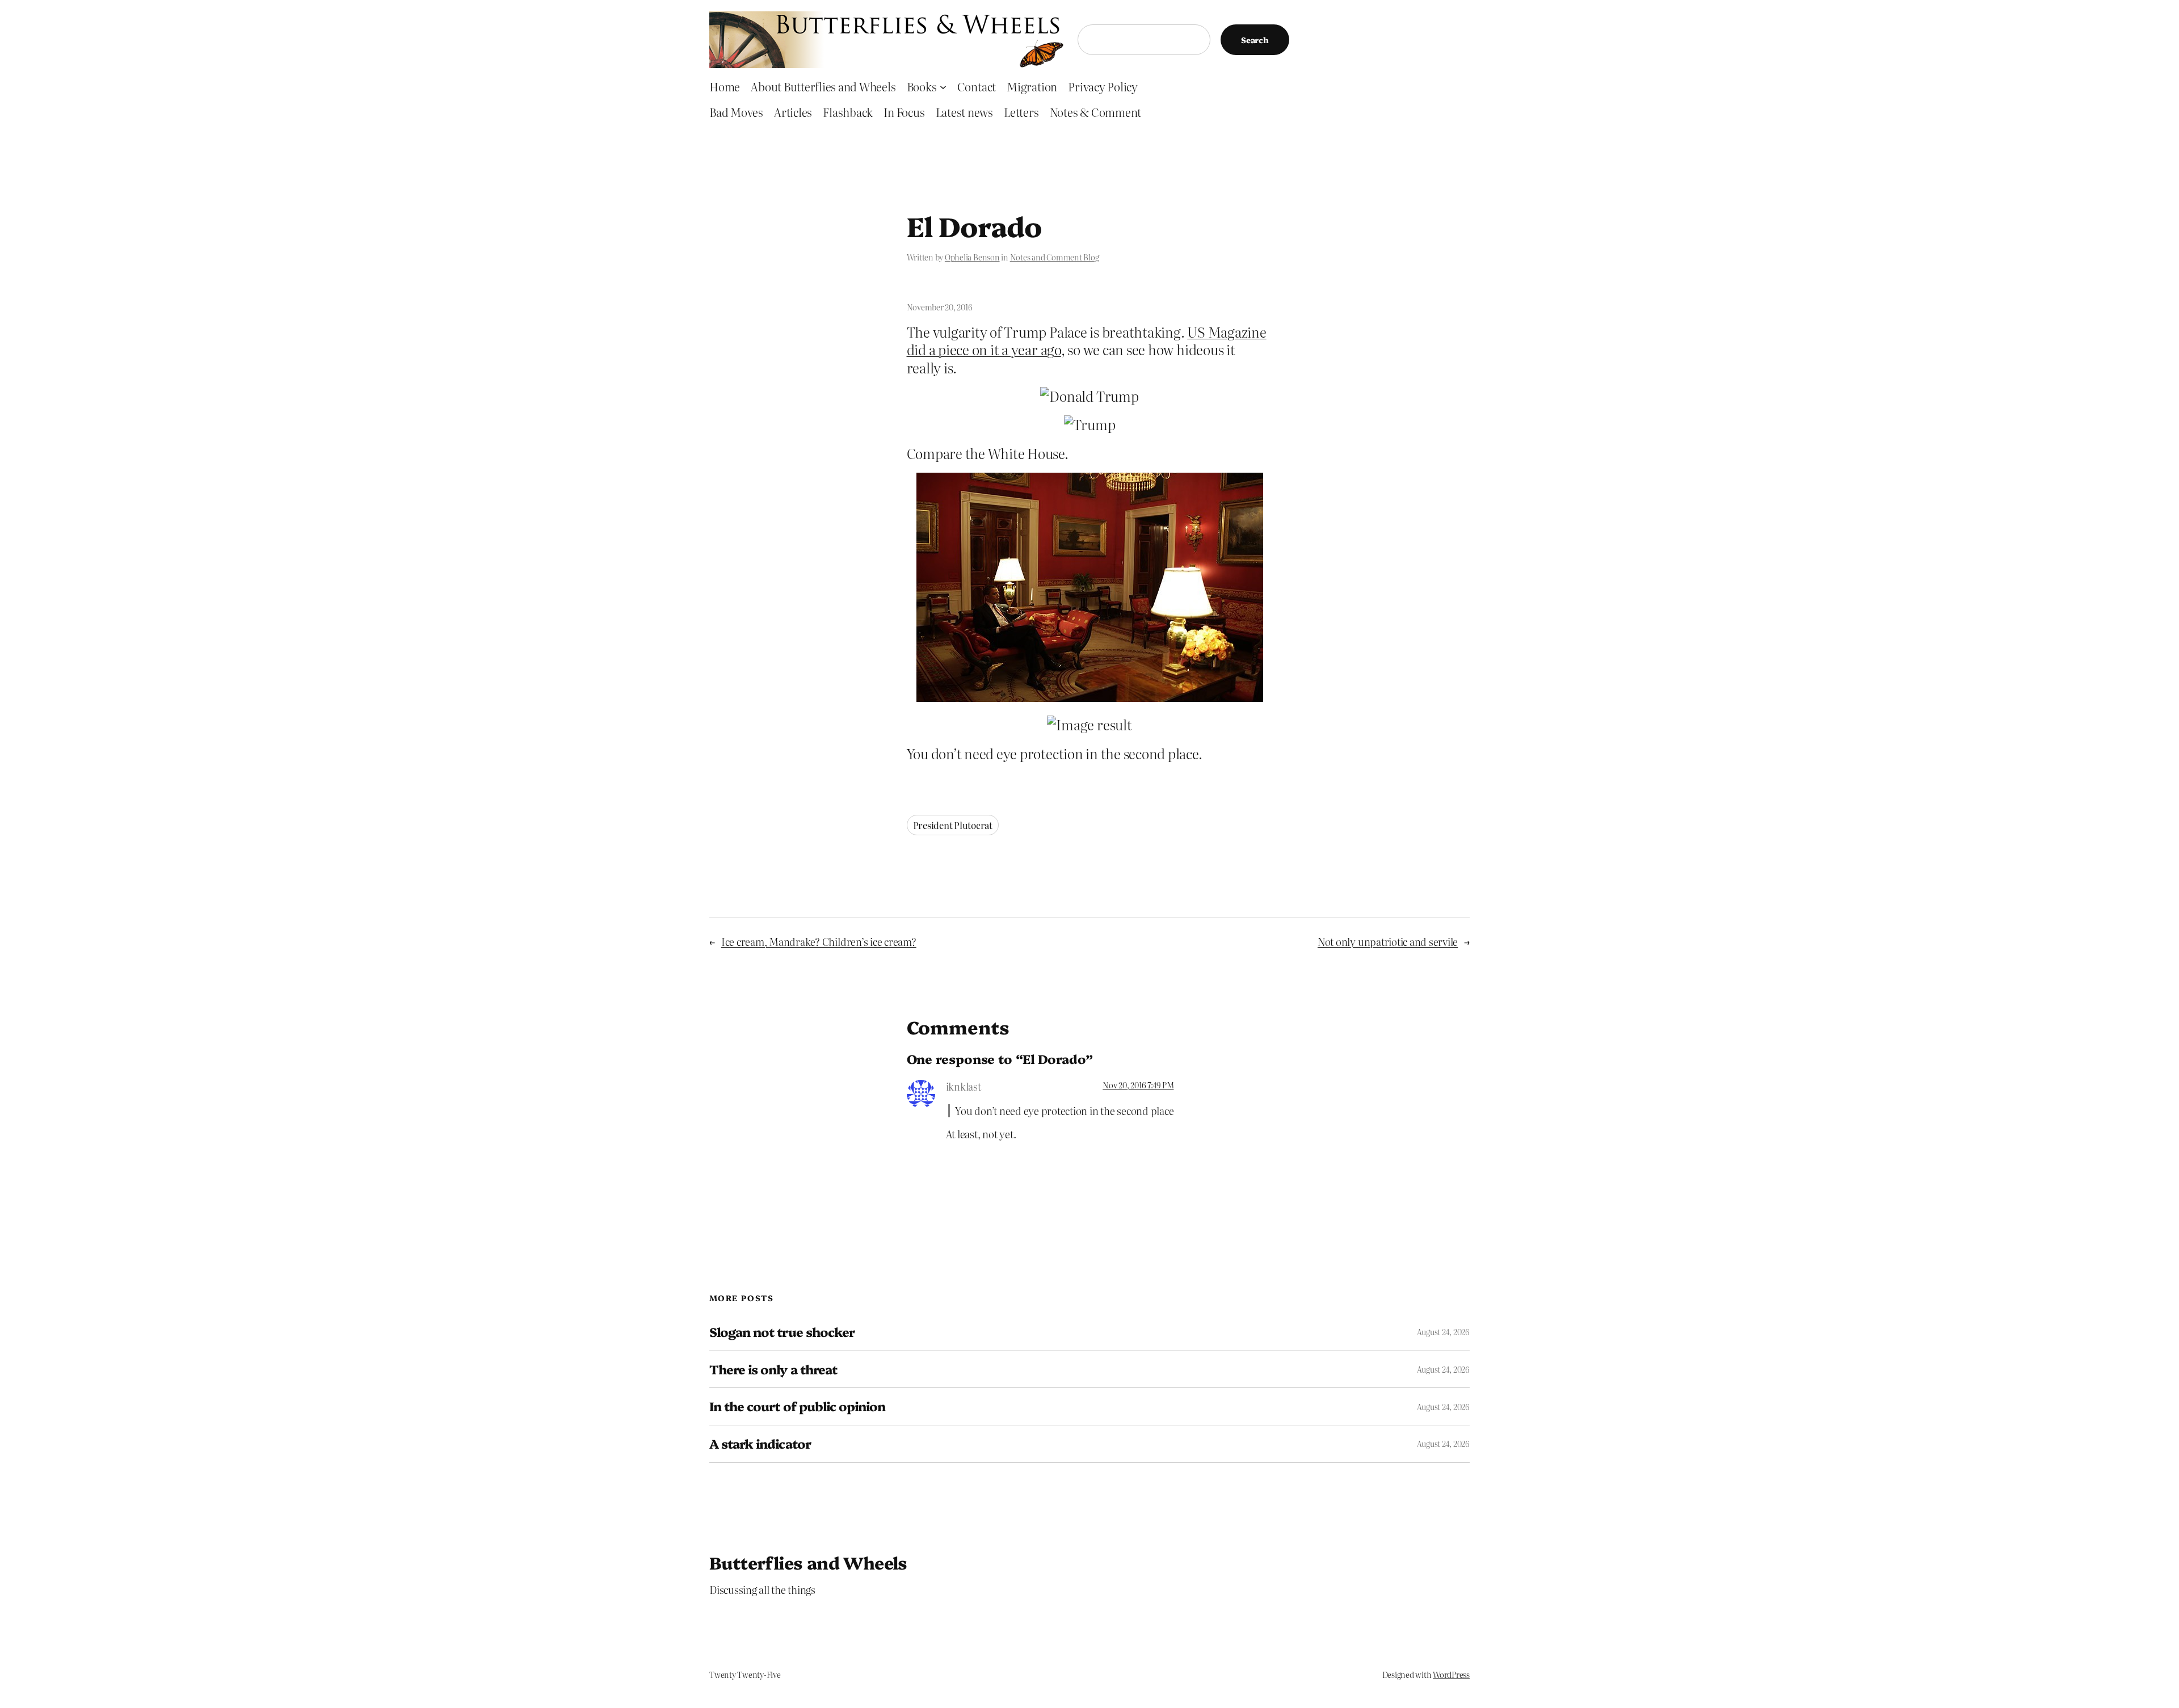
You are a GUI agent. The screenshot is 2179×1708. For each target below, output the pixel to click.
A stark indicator (760, 1444)
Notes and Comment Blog (1055, 257)
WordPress (1451, 1675)
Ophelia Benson (972, 257)
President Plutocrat (953, 825)
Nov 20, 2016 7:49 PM (1138, 1085)
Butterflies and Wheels (808, 1562)
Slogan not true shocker (782, 1332)
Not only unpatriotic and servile (1388, 942)
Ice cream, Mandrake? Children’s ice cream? (819, 942)
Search (1255, 40)
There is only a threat (773, 1370)
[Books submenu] (943, 86)
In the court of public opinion (797, 1406)
